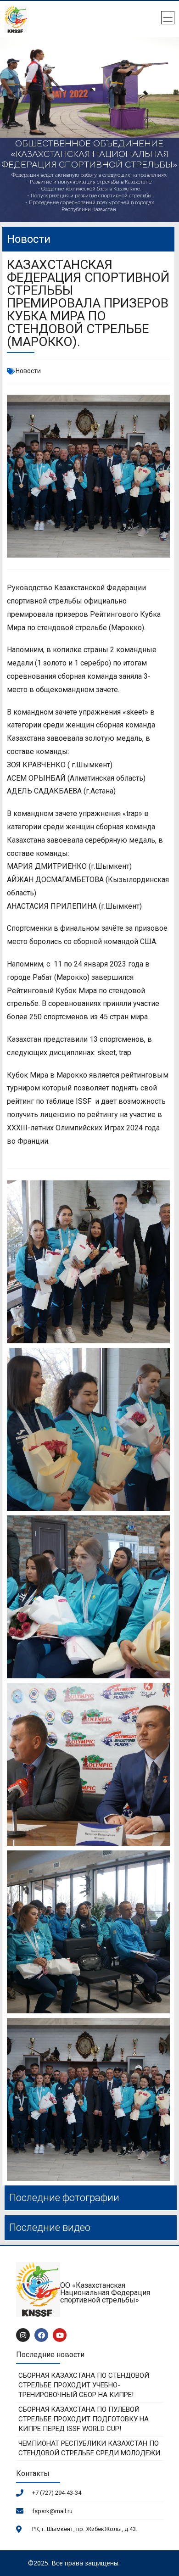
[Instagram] (23, 2335)
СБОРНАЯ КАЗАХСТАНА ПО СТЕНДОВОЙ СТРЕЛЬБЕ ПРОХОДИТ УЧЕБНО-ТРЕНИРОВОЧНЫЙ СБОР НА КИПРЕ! (84, 2385)
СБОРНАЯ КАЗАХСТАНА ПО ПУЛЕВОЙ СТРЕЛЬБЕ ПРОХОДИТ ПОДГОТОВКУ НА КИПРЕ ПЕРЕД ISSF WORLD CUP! (84, 2419)
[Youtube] (60, 2335)
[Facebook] (41, 2335)
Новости (28, 371)
